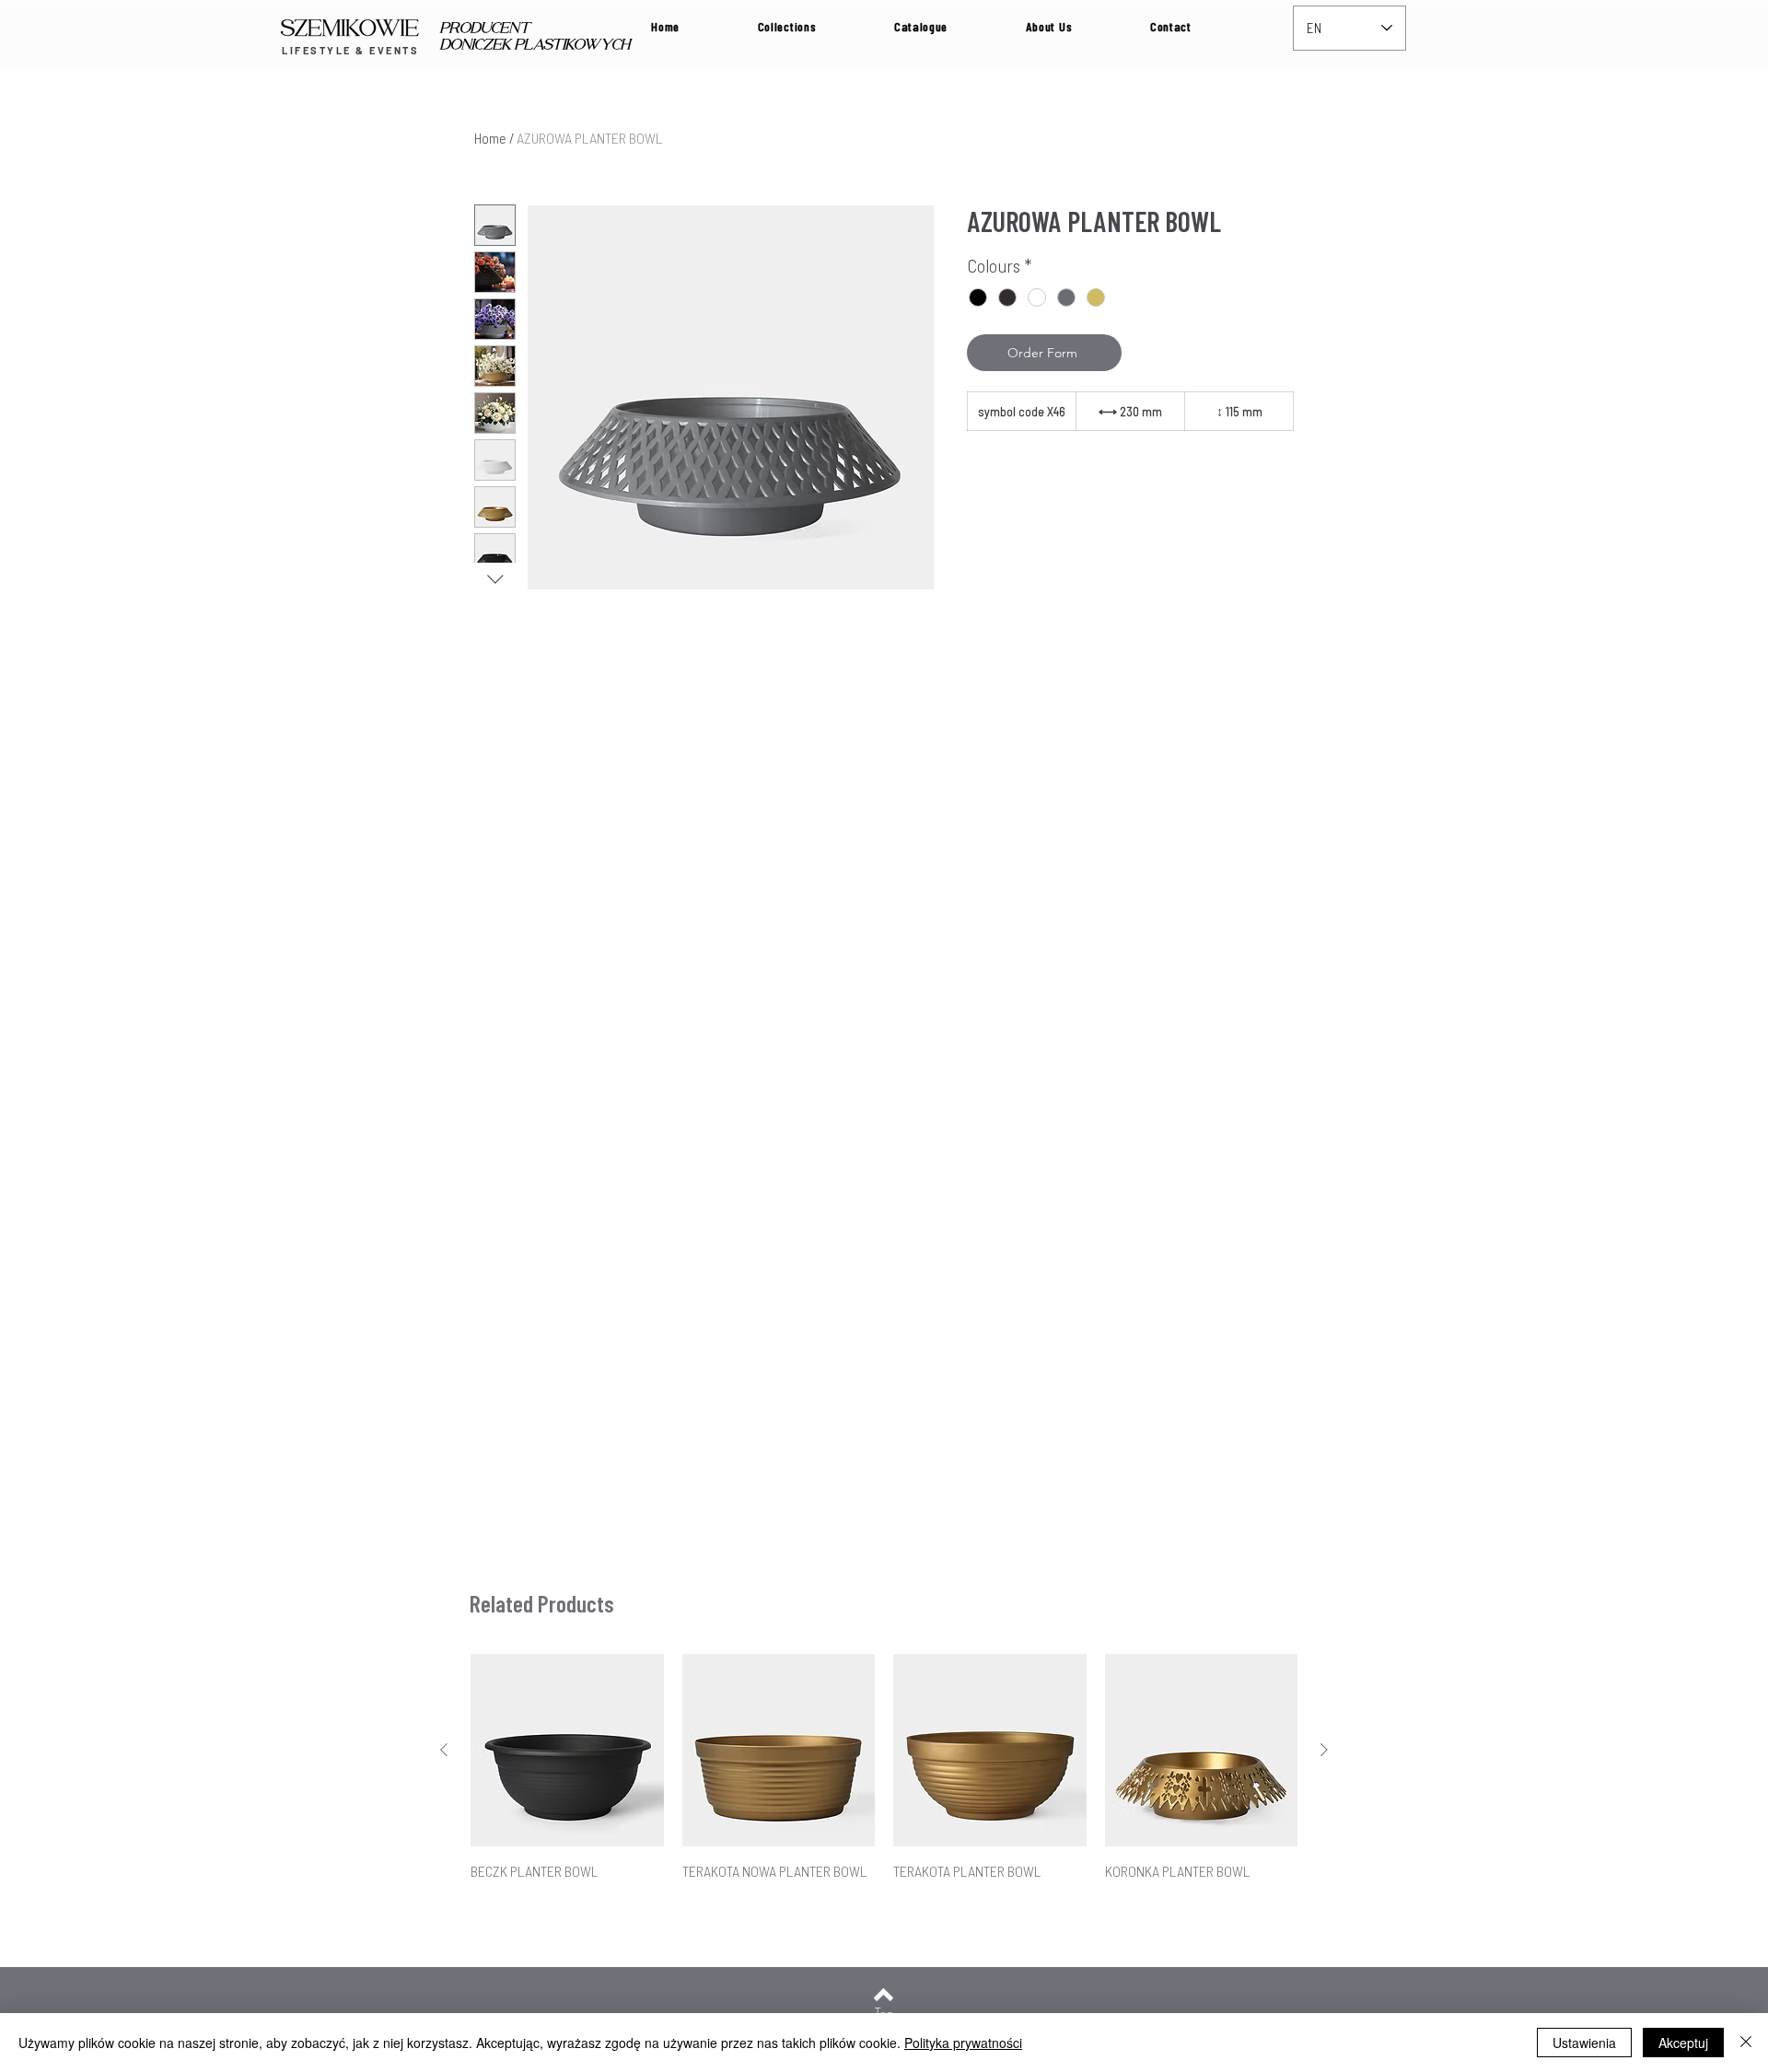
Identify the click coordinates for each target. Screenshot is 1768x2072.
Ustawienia (1584, 2043)
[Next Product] (1324, 1750)
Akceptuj (1683, 2043)
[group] (884, 1778)
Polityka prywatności (963, 2043)
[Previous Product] (444, 1750)
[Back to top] (884, 1995)
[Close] (1746, 2043)
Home (490, 138)
